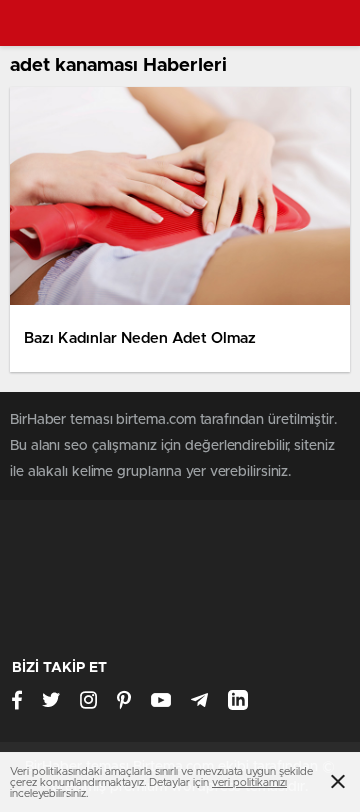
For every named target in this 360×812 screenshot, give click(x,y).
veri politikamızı (249, 782)
